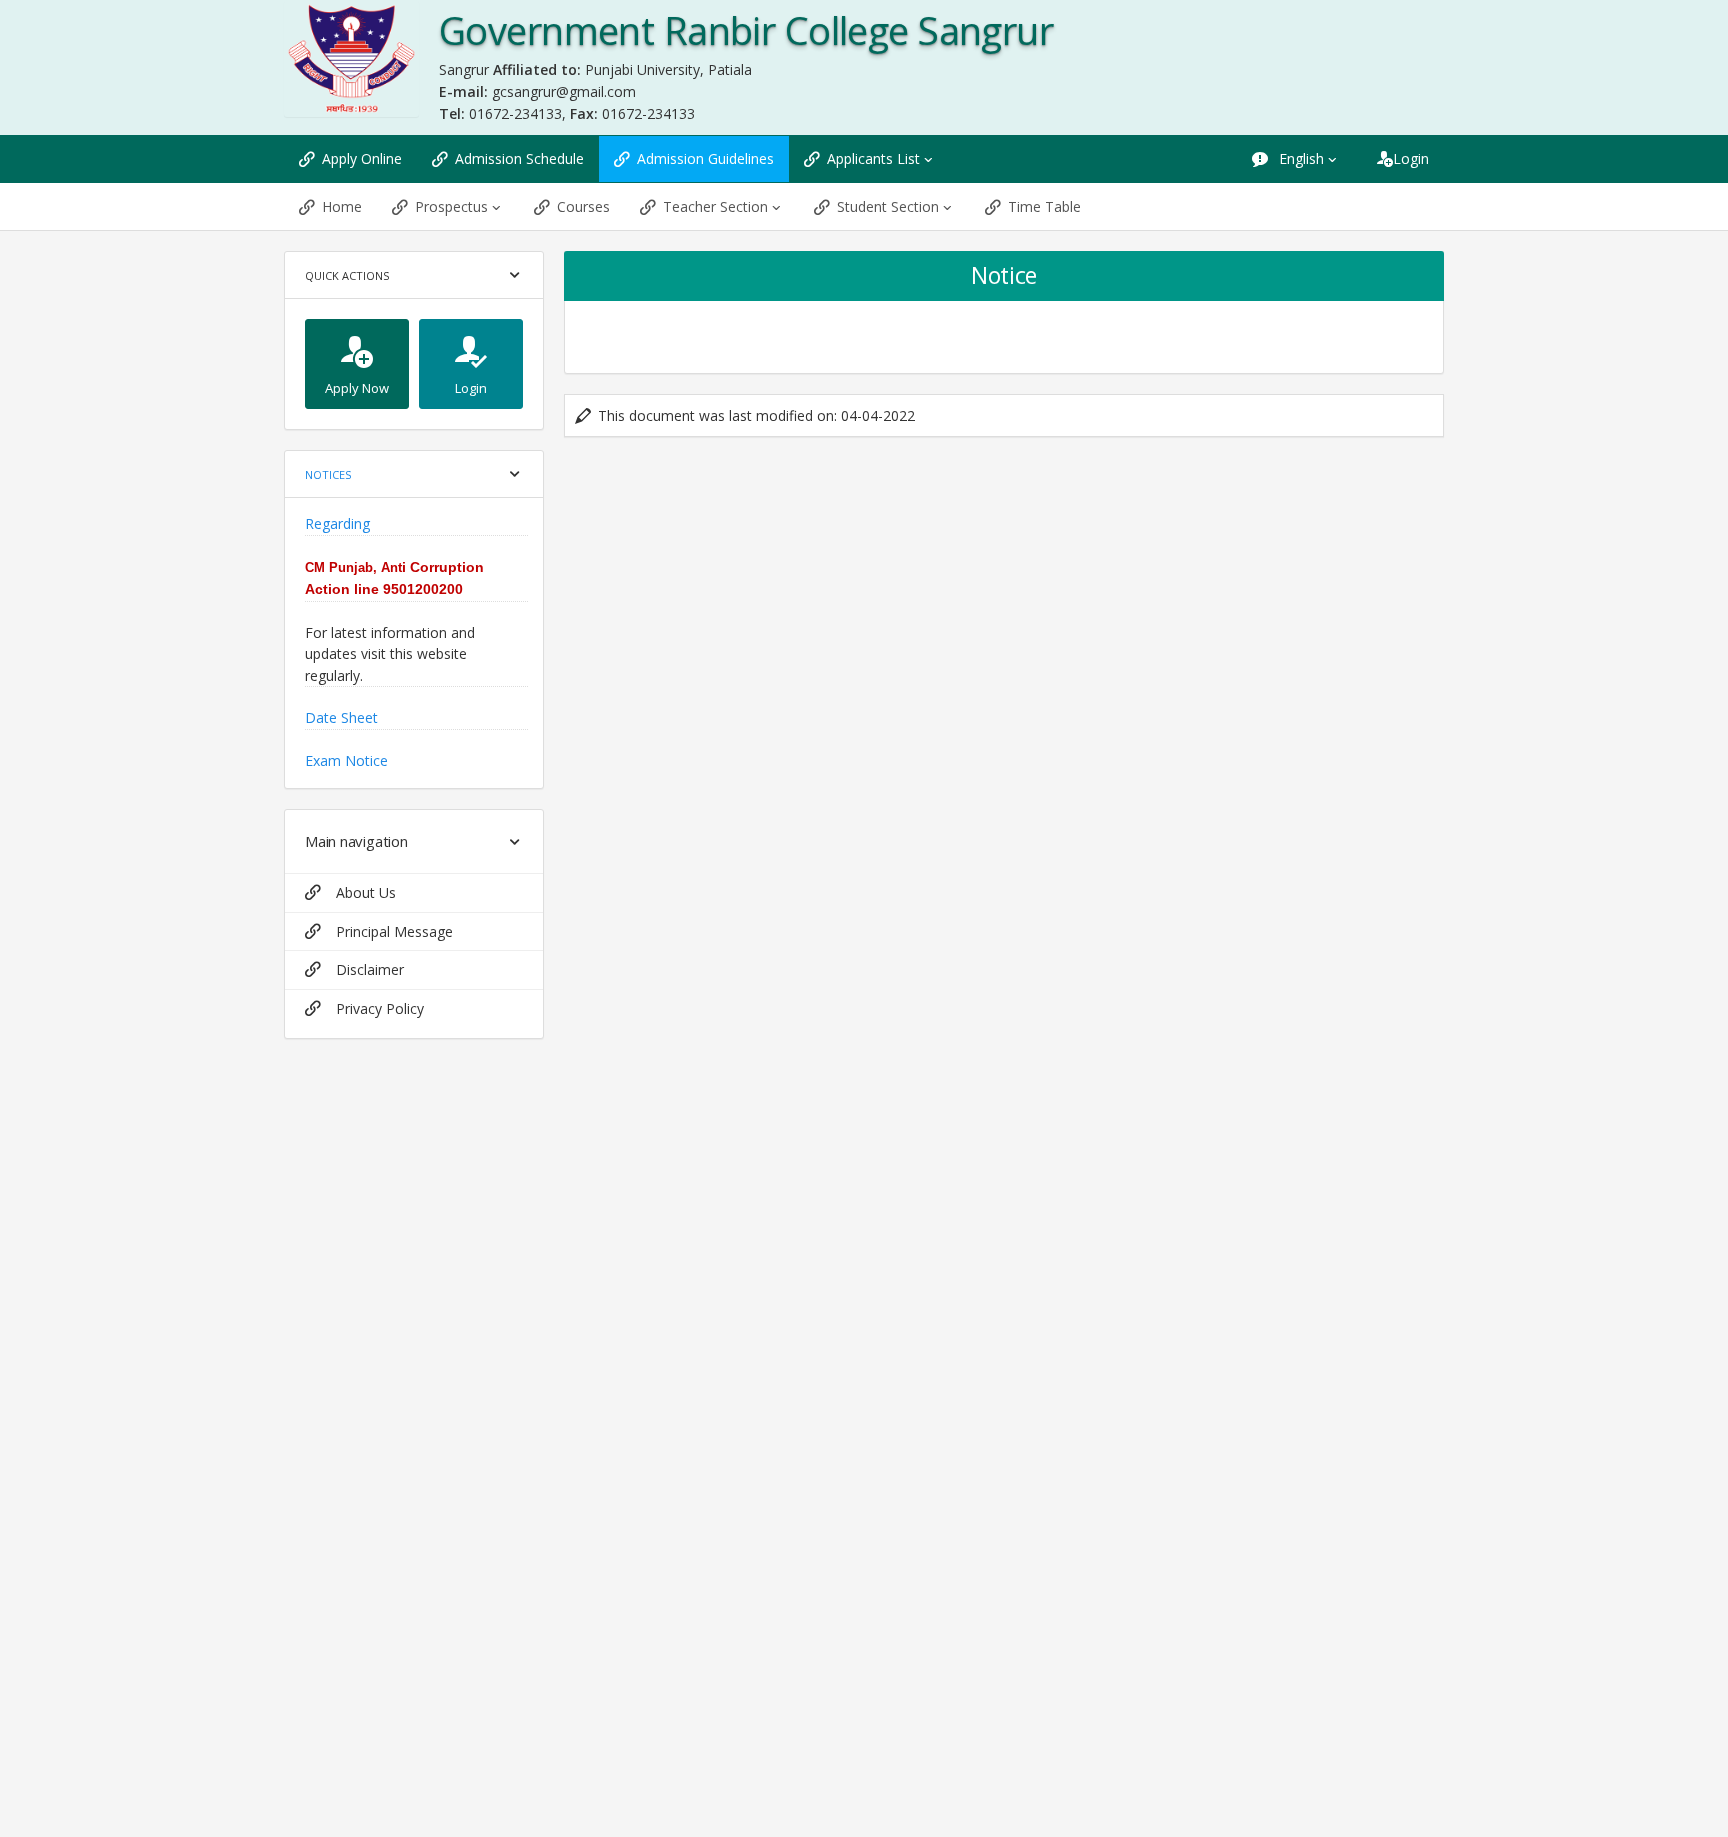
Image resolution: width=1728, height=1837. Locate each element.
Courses (583, 206)
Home (342, 206)
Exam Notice (346, 722)
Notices (328, 474)
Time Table (1044, 206)
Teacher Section (715, 206)
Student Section (888, 206)
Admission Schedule (519, 158)
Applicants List (873, 158)
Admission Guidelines (705, 158)
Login (1411, 158)
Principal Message (394, 931)
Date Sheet (341, 680)
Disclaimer (370, 969)
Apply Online (362, 158)
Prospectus (451, 206)
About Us (366, 892)
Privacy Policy (380, 1008)
